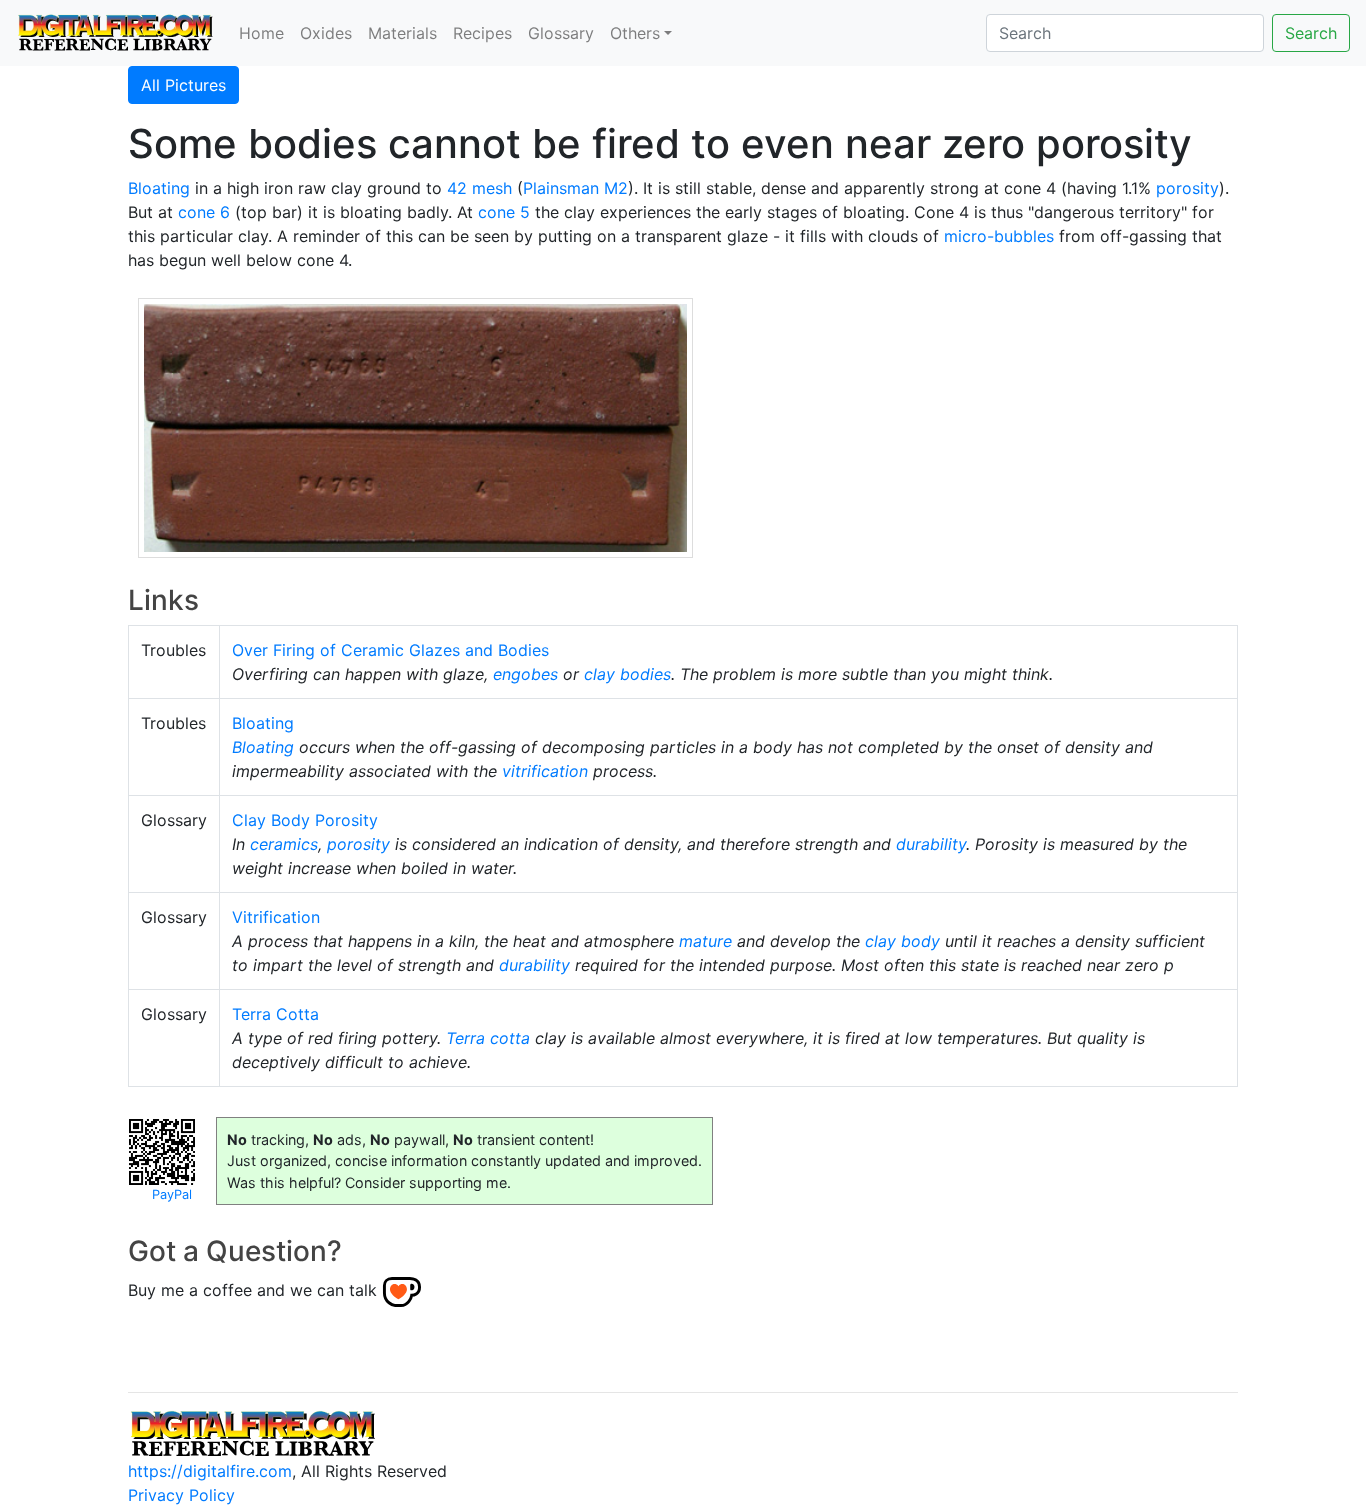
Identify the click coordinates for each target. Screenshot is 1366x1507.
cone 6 (204, 212)
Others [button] (635, 33)
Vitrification (276, 917)
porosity (1187, 188)
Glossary (561, 33)
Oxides (326, 33)
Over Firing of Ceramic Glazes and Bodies (390, 650)
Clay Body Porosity (305, 820)
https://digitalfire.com (210, 1471)
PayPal (172, 1194)
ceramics (284, 844)
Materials (402, 33)
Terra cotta (488, 1038)
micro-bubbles (999, 236)
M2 (616, 188)
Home (261, 33)
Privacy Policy (181, 1495)
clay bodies (627, 674)
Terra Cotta (275, 1014)
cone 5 (504, 212)
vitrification (545, 771)
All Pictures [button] (183, 85)
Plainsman (561, 188)
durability (931, 844)
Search (1311, 33)
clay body (902, 941)
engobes (525, 674)
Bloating (159, 188)
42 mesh (479, 188)
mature (705, 941)
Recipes (482, 33)
